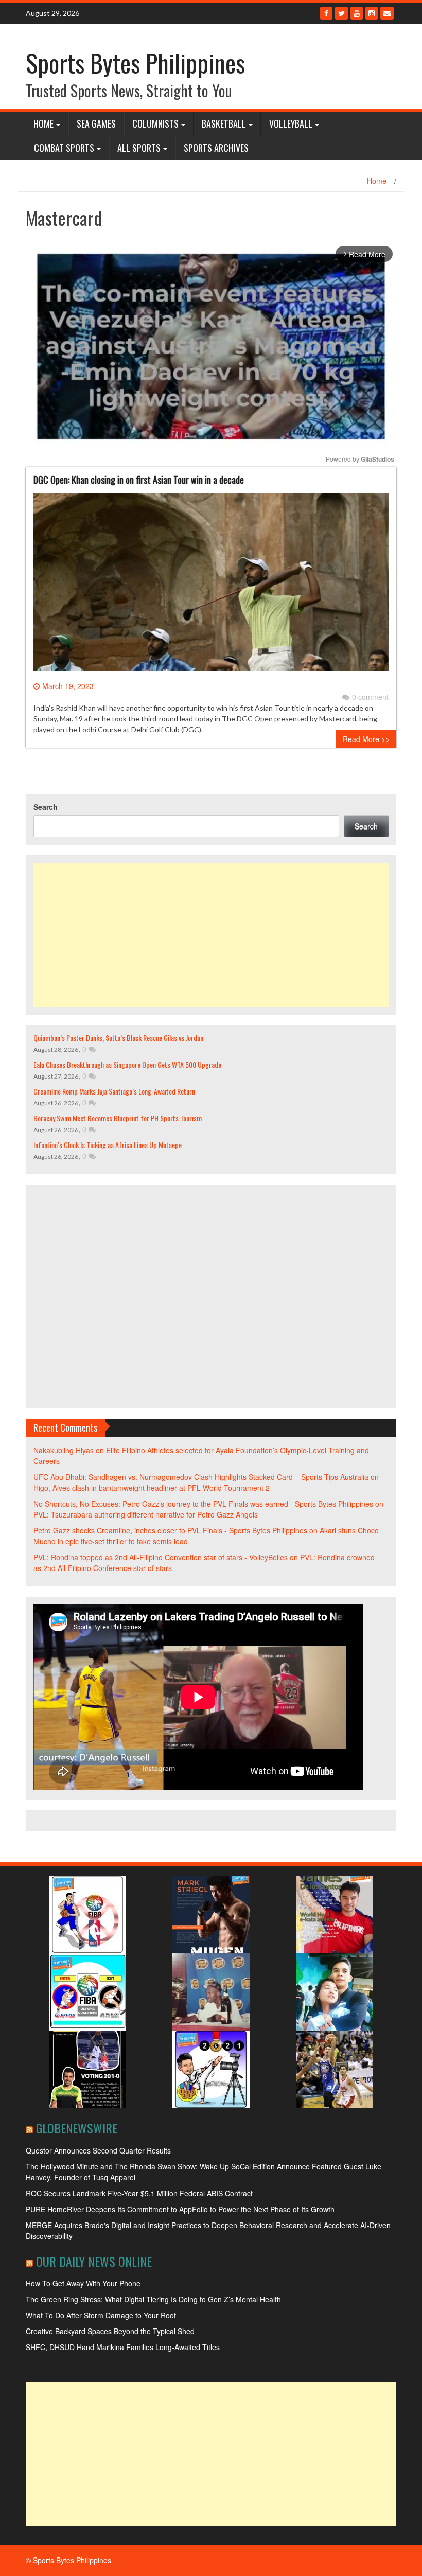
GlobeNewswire (77, 2128)
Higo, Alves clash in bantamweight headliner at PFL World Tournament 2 (152, 1488)
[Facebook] (326, 13)
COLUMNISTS (155, 123)
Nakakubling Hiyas (64, 1450)
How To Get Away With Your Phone (83, 2283)
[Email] (387, 13)
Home (43, 123)
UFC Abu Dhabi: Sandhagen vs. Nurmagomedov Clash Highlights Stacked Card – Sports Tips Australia (201, 1477)
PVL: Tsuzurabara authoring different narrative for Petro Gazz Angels (146, 1514)
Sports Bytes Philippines (135, 63)
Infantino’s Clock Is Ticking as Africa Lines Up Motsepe (108, 1145)
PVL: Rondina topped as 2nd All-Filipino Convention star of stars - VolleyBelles (161, 1557)
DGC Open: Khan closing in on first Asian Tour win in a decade (139, 480)
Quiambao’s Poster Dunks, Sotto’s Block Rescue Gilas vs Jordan (118, 1038)
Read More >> (366, 739)
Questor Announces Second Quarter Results (98, 2150)
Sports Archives (216, 148)
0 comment (370, 697)
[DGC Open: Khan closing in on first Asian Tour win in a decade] (211, 586)
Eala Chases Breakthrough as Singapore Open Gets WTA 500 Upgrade (127, 1064)
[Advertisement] (211, 935)
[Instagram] (372, 13)
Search (46, 807)
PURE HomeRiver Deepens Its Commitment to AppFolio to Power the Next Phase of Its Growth (180, 2209)
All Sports (139, 148)
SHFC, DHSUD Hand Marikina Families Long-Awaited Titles (123, 2347)
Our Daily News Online (94, 2261)
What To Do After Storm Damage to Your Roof (101, 2315)
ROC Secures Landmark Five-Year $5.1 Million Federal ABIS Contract (139, 2193)
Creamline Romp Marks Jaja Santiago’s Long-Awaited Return (114, 1091)
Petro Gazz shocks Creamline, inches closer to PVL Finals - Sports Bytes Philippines (170, 1530)
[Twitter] (341, 13)
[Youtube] (357, 13)
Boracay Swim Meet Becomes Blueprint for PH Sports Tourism (118, 1118)
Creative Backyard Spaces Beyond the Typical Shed (110, 2331)
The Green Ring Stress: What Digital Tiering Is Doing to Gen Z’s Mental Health (153, 2299)
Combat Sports (64, 148)
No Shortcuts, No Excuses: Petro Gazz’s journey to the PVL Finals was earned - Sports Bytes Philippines (203, 1504)
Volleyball (291, 123)
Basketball (224, 123)
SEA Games (96, 123)
